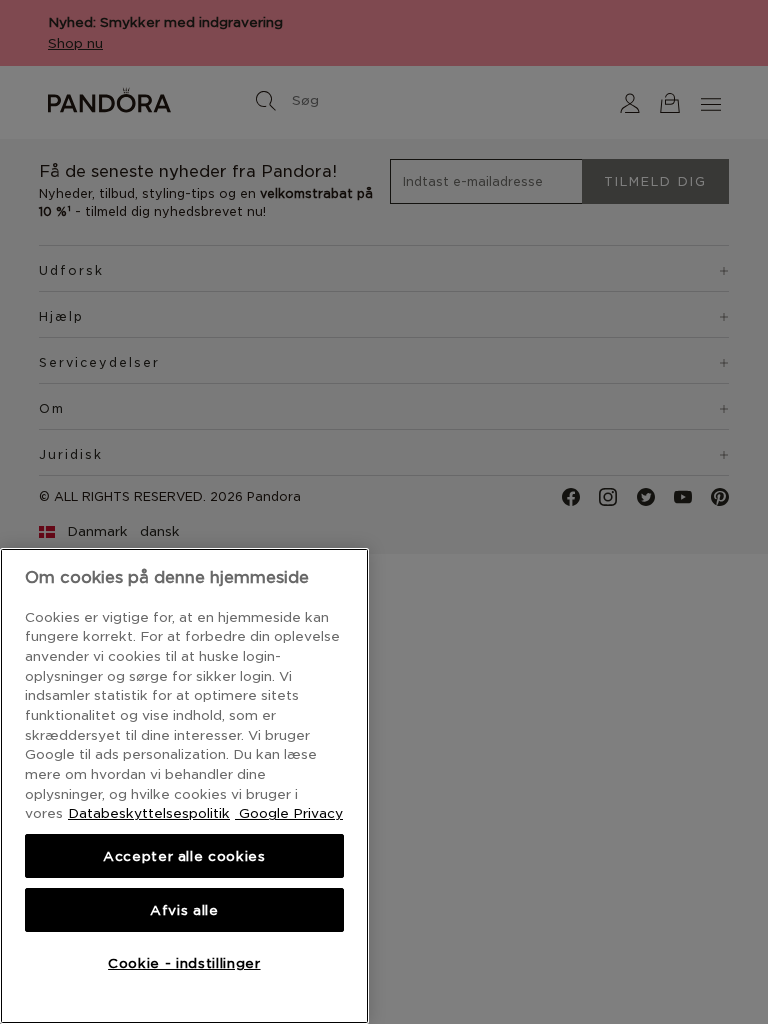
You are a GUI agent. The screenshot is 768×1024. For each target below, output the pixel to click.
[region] (184, 786)
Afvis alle (184, 910)
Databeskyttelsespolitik (149, 813)
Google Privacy (289, 813)
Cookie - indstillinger (184, 963)
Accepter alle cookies (184, 856)
